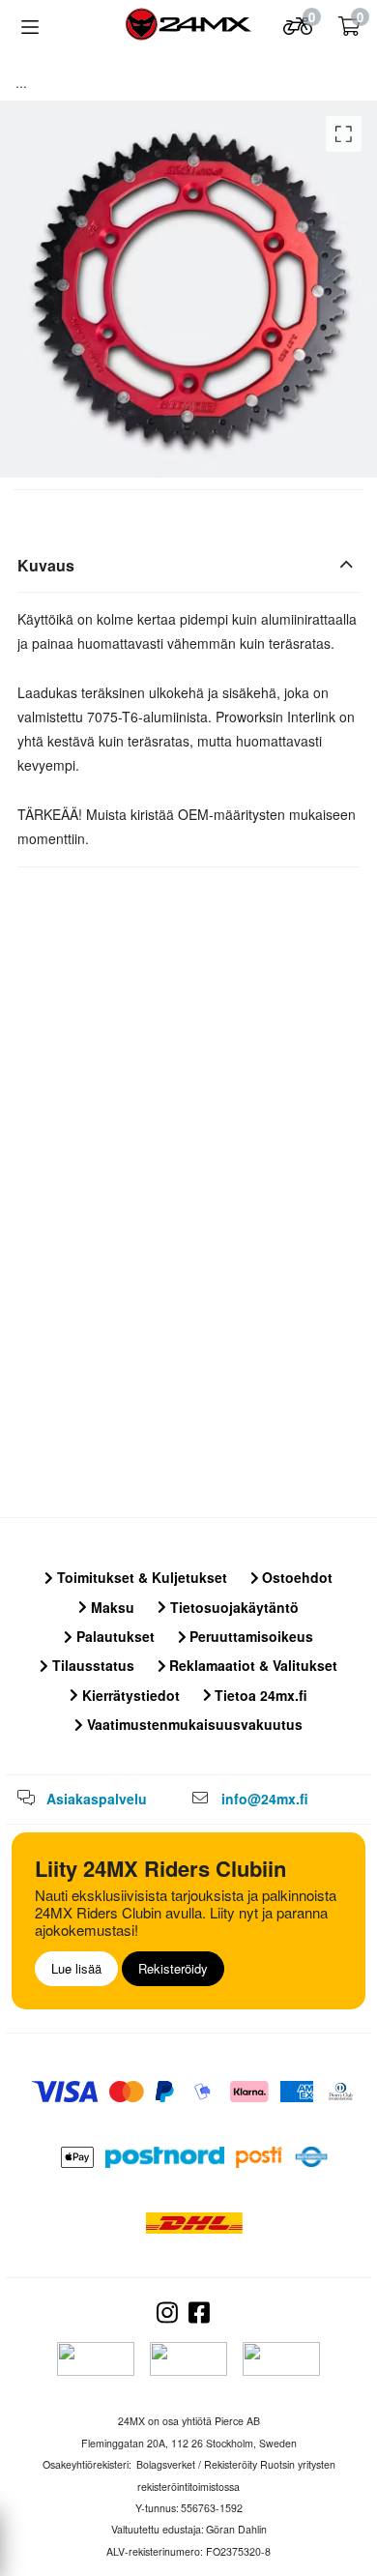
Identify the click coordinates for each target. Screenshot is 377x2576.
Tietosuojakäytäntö (232, 1607)
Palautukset (114, 1636)
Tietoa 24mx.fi (259, 1695)
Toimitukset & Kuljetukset (140, 1577)
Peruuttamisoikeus (249, 1636)
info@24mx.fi (265, 1799)
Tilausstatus (91, 1665)
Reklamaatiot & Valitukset (251, 1665)
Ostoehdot (295, 1577)
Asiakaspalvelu (97, 1799)
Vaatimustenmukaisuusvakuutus (193, 1724)
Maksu (111, 1607)
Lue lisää (76, 1968)
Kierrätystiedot (129, 1695)
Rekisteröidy (173, 1968)
